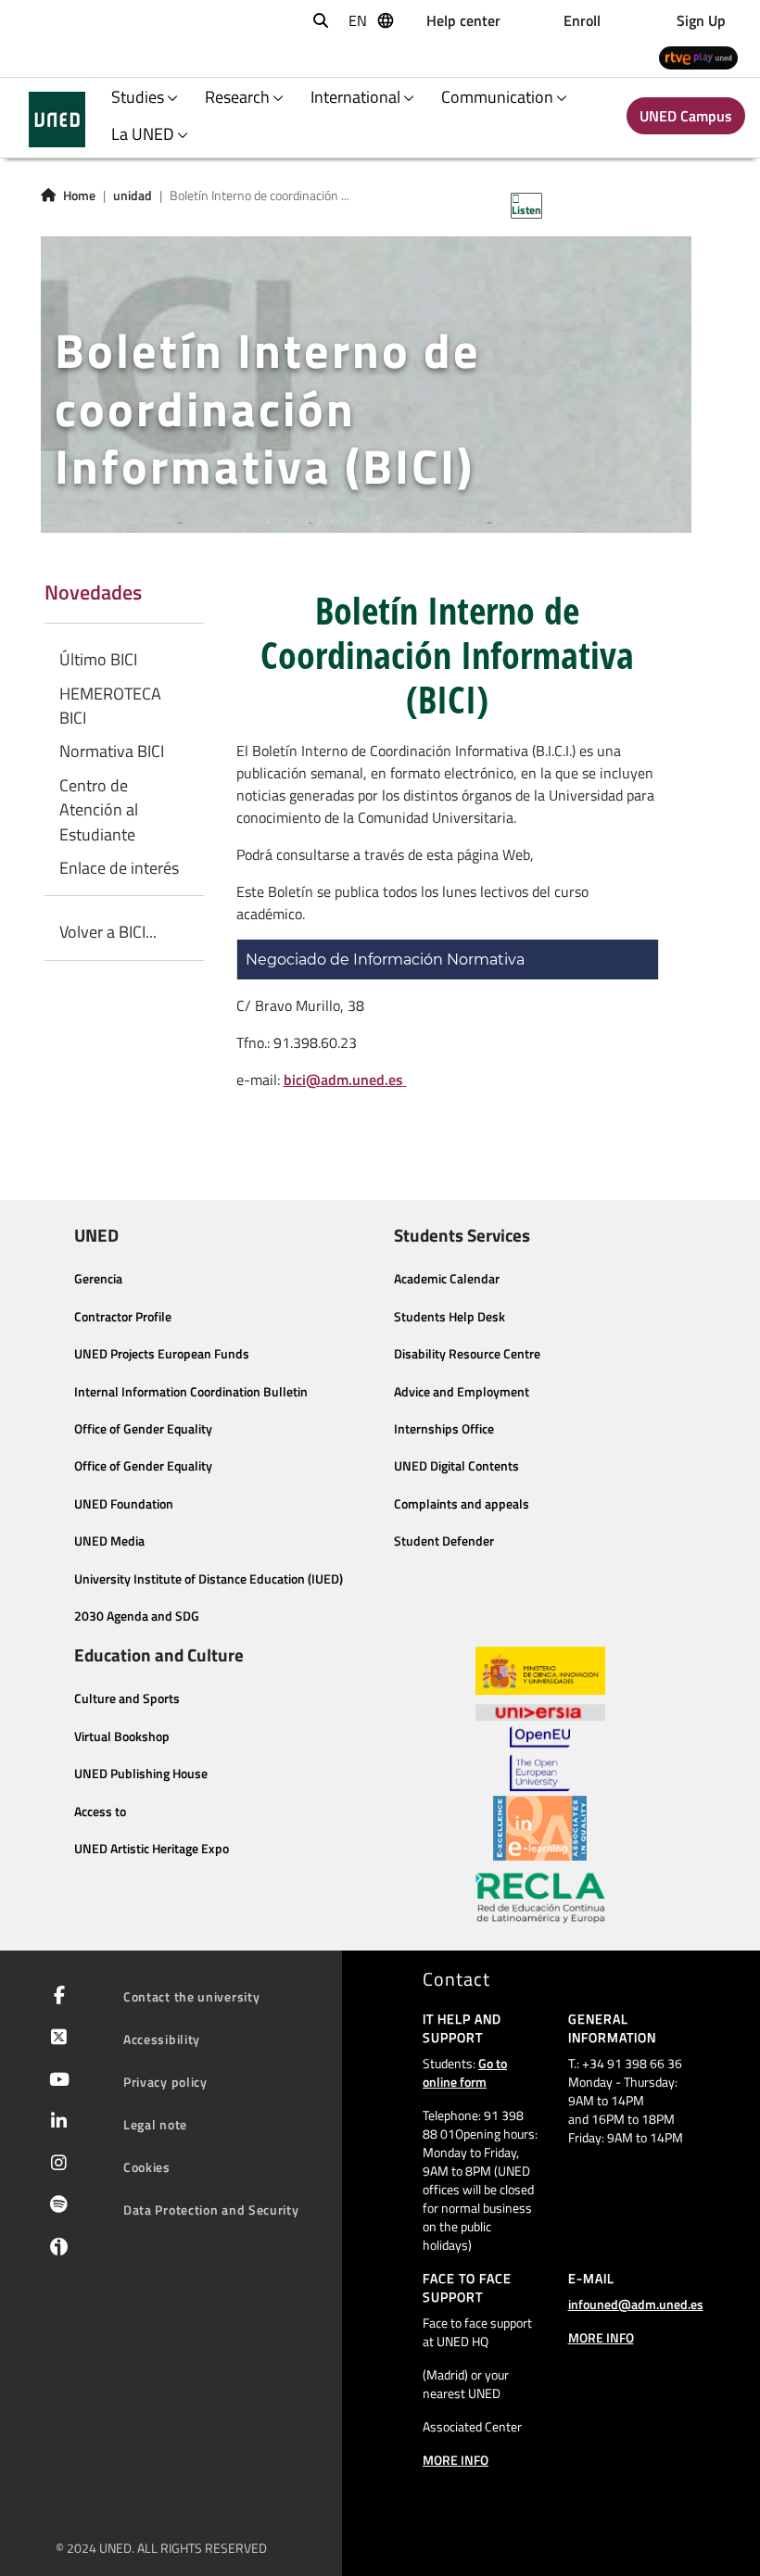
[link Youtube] (56, 2081)
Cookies (147, 2167)
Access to (100, 1812)
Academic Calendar (447, 1279)
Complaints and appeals (462, 1504)
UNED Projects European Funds (162, 1354)
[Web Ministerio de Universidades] (540, 1671)
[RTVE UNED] (698, 57)
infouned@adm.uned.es (636, 2304)
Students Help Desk (450, 1317)
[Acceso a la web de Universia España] (540, 1711)
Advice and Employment (462, 1392)
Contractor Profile (123, 1317)
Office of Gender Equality (143, 1429)
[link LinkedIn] (55, 2123)
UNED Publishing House (141, 1774)
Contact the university (191, 1996)
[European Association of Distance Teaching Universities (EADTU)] (540, 1828)
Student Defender (444, 1541)
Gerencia (98, 1279)
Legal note (155, 2124)
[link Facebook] (56, 1997)
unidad (133, 196)
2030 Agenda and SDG (137, 1616)
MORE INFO (456, 2460)
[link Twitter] (55, 2039)
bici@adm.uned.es (343, 1080)
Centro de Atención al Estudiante (99, 810)
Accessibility (162, 2039)
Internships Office (444, 1429)
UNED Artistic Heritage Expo (152, 1849)
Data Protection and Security (211, 2210)
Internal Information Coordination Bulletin (191, 1392)
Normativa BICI (112, 751)
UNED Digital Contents (456, 1466)
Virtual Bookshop (122, 1736)
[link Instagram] (55, 2165)
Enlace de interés (119, 868)
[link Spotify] (55, 2206)
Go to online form (465, 2072)
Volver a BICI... (108, 932)
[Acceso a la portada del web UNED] (57, 120)
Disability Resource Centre (467, 1354)
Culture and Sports (127, 1698)
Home (79, 196)
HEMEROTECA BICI (110, 706)
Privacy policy (165, 2082)
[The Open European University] (539, 1759)
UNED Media (109, 1541)
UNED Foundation (124, 1504)
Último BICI (98, 660)
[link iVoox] (55, 2252)
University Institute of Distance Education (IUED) (209, 1579)
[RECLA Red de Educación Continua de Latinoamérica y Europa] (540, 1897)
